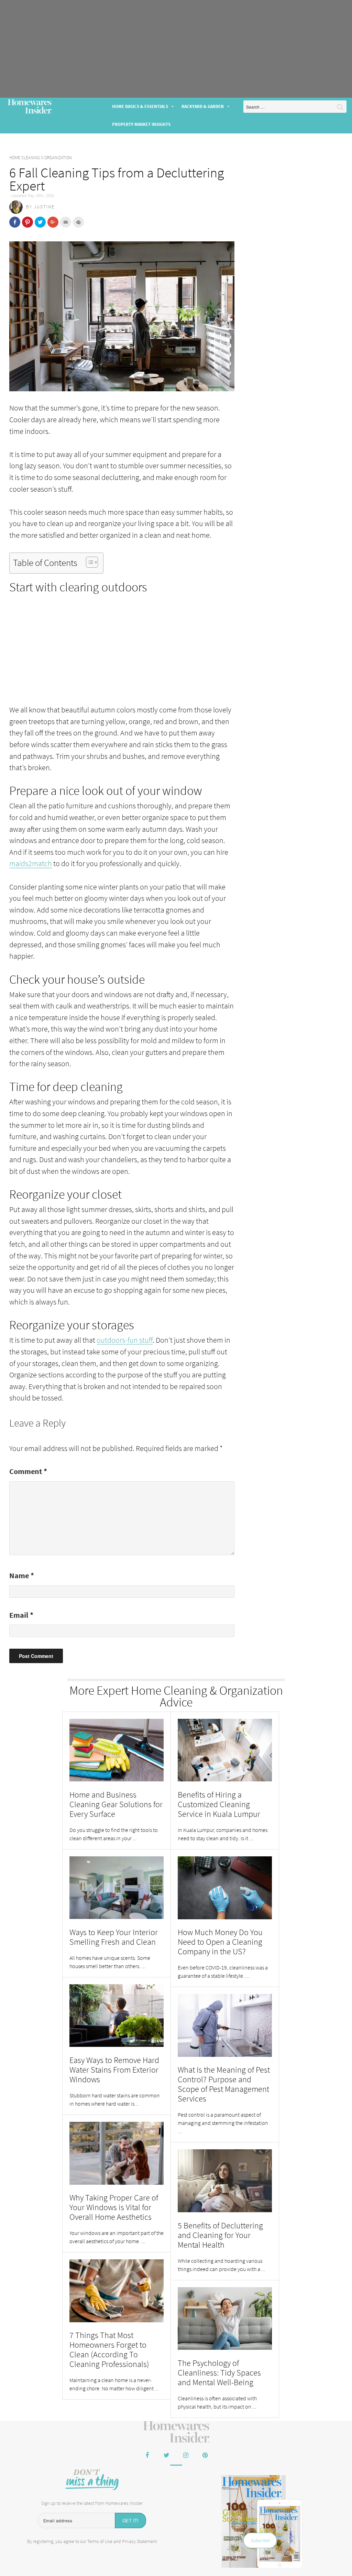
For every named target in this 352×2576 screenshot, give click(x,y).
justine (44, 207)
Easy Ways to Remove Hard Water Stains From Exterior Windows (114, 2070)
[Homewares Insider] (176, 2432)
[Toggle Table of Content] (89, 562)
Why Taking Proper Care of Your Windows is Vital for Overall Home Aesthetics (114, 2207)
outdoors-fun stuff (125, 1340)
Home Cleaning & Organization (41, 158)
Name (22, 1575)
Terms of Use (100, 2541)
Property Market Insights (141, 124)
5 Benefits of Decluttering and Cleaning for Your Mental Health (220, 2235)
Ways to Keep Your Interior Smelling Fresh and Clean (114, 1937)
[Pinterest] (205, 2456)
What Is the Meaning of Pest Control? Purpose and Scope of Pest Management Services (224, 2084)
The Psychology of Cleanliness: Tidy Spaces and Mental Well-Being (219, 2373)
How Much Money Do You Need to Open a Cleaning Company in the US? (220, 1942)
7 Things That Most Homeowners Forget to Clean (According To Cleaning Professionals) (109, 2350)
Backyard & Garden (203, 106)
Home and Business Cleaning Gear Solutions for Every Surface (116, 1804)
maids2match (31, 863)
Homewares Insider (30, 107)
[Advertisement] (176, 49)
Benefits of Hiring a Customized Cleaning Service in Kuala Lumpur (219, 1804)
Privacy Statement (139, 2541)
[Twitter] (166, 2456)
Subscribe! (260, 2540)
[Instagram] (186, 2456)
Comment (28, 1471)
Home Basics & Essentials (140, 106)
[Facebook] (147, 2456)
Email (21, 1615)
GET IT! (130, 2520)
